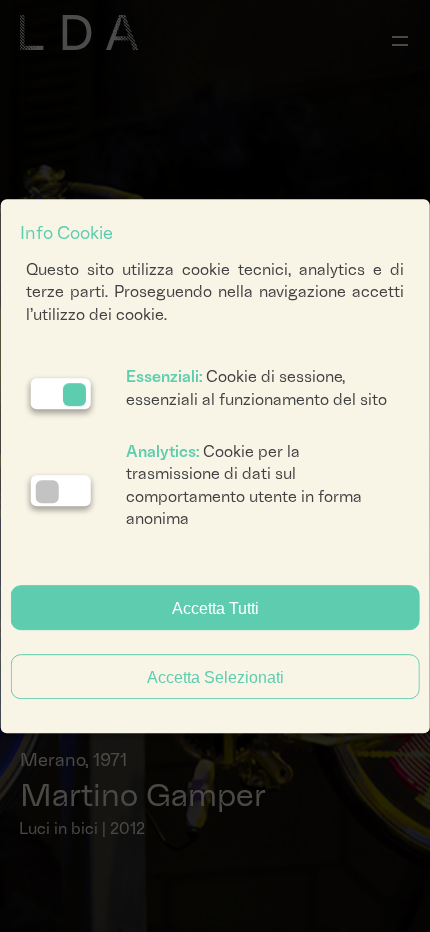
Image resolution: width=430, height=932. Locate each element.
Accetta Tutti (215, 608)
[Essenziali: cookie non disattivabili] (61, 393)
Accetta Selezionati (215, 677)
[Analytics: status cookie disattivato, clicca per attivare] (61, 490)
